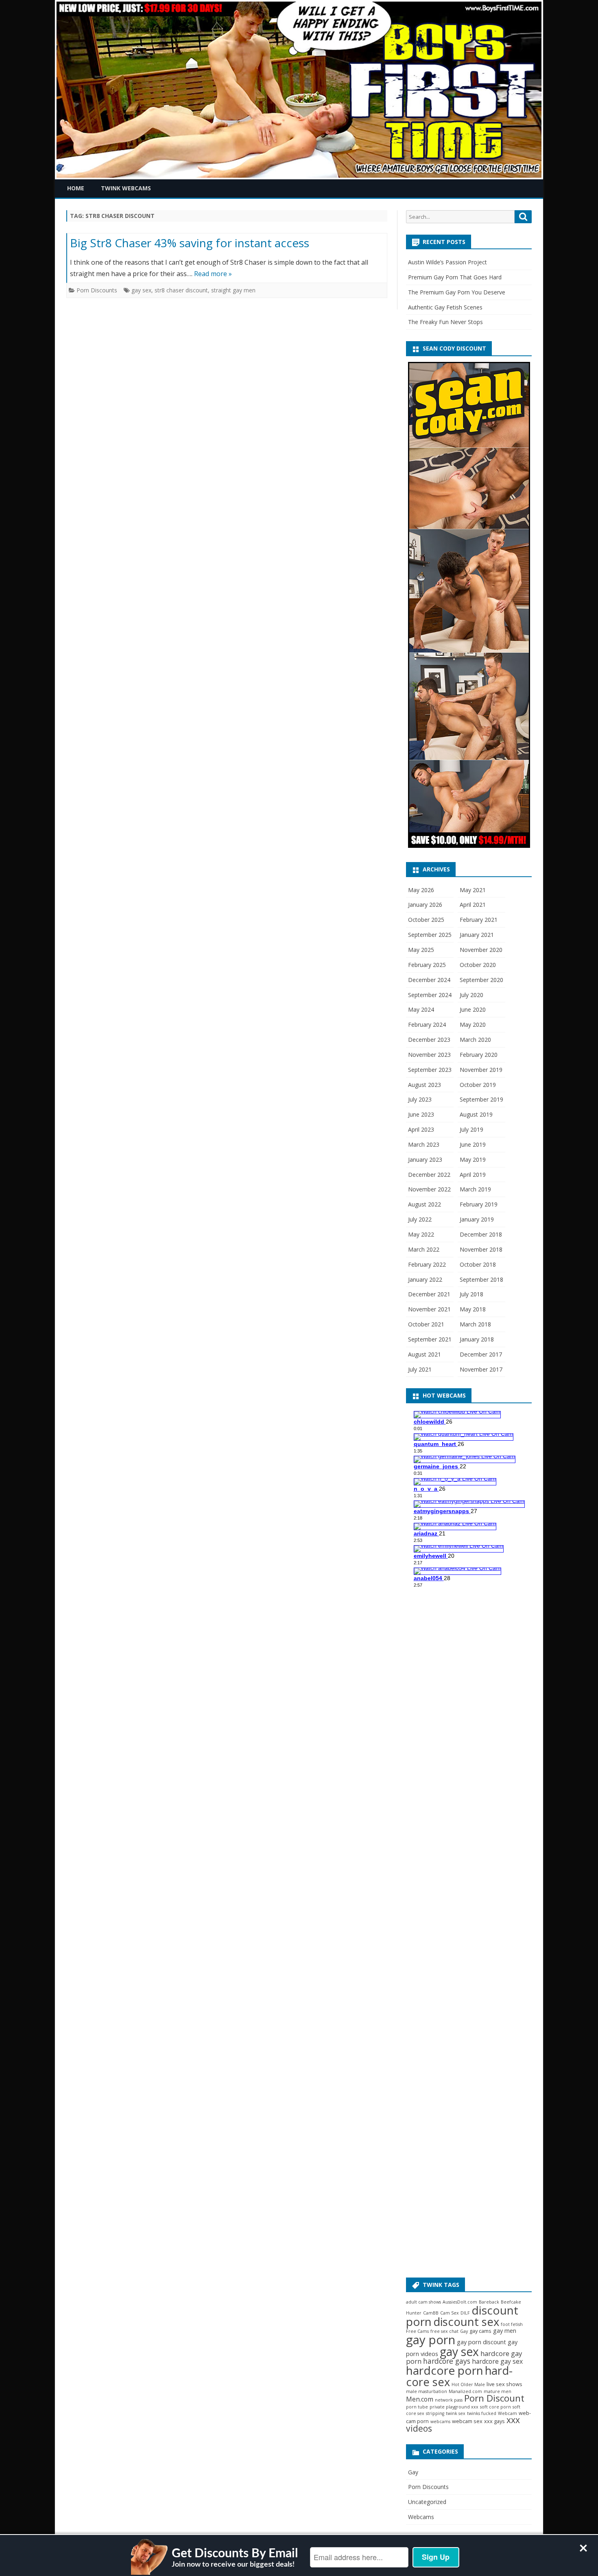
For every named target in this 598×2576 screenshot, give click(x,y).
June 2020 (473, 1009)
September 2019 (481, 1099)
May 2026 (421, 890)
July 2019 (471, 1129)
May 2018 (473, 1309)
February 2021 (479, 920)
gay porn (431, 2340)
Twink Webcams (126, 188)
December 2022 (429, 1175)
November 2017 (481, 1369)
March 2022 (424, 1249)
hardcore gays (447, 2361)
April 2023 (421, 1129)
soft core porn (495, 2407)
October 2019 (478, 1085)
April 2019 (473, 1175)
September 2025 (430, 935)
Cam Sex (450, 2313)
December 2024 (429, 980)
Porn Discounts (97, 290)
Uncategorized (427, 2502)
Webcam (507, 2413)
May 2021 (473, 890)
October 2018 (478, 1264)
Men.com (420, 2399)
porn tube (417, 2407)
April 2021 (473, 905)
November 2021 (429, 1309)
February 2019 (479, 1204)
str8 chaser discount (181, 290)
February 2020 (479, 1055)
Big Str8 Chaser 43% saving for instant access (190, 243)
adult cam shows (423, 2302)
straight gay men (233, 290)
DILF (465, 2313)
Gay (464, 2331)
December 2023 (429, 1040)
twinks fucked (482, 2413)
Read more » (213, 274)
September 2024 (430, 995)
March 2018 (475, 1324)
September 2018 (481, 1279)
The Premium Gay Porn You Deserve (457, 292)
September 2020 (481, 980)
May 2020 (473, 1025)
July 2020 (471, 995)
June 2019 (473, 1144)
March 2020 (475, 1040)
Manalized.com (465, 2391)
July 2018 (471, 1294)
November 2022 (429, 1189)
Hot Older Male (468, 2384)
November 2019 (481, 1070)
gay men (505, 2331)
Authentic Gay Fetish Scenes (445, 307)
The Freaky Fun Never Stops (445, 322)
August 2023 (424, 1085)
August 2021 (424, 1354)
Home (76, 188)
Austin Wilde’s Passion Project (447, 262)
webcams (440, 2421)
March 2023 (424, 1144)
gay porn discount (481, 2342)
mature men (498, 2391)
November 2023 (429, 1055)
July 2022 (420, 1219)
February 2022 (427, 1264)
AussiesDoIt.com (460, 2302)
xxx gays (494, 2421)
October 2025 (426, 920)
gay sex (141, 290)
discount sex (466, 2322)
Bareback (489, 2302)
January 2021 (477, 935)
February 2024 (427, 1025)
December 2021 (429, 1294)
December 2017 (481, 1354)
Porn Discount (494, 2398)
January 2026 (425, 905)
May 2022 (421, 1234)
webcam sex (467, 2421)
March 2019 (475, 1189)
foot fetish (512, 2324)
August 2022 (424, 1204)
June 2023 (421, 1114)
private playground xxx (454, 2407)
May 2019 (473, 1160)
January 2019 (477, 1219)
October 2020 (478, 965)
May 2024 (421, 1009)
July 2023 (420, 1099)
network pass (449, 2400)
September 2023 (430, 1070)
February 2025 (427, 965)
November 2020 (481, 950)
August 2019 (476, 1114)
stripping (435, 2413)
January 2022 (425, 1279)
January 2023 (425, 1160)
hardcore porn (445, 2370)
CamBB (431, 2313)
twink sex (456, 2413)
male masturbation (427, 2391)
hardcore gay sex (497, 2361)
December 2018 (481, 1234)
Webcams (421, 2517)
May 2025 (421, 950)
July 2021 (420, 1369)
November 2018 (481, 1249)
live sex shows (504, 2384)
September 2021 (430, 1339)
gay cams (480, 2331)
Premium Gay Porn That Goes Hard (455, 277)
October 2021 (426, 1324)
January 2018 (477, 1339)
